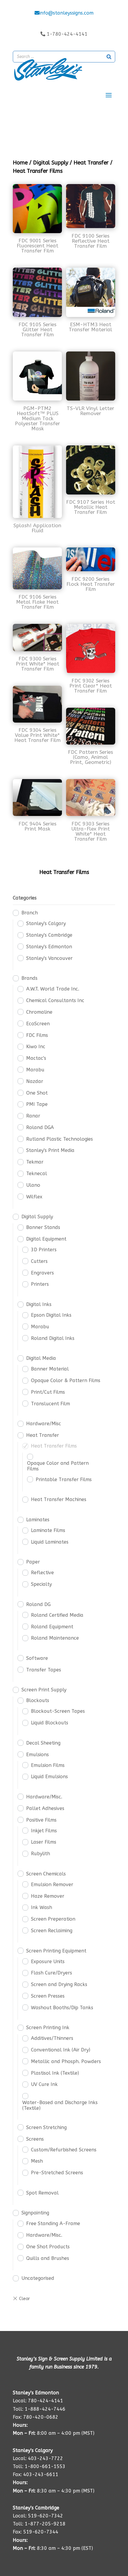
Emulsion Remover (52, 1884)
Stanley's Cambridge (49, 935)
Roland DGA (40, 1127)
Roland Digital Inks (53, 1338)
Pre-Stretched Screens (57, 2173)
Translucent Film (50, 1404)
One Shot (37, 1093)
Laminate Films (48, 1530)
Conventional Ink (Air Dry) (61, 2050)
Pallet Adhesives (45, 1808)
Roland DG (38, 1604)
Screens (35, 2139)
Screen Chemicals (46, 1874)
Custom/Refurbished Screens (64, 2150)
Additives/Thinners (52, 2038)
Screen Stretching (46, 2127)
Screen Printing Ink (48, 2028)
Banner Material (50, 1369)
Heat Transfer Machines (59, 1499)
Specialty (41, 1584)
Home (20, 163)
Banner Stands (43, 1227)
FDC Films (37, 1035)
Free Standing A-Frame (53, 2223)
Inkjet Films (44, 1831)
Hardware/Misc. (44, 1797)
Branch (30, 913)
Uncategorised (38, 2278)
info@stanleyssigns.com (66, 13)
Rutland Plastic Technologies (60, 1139)
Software (37, 1658)
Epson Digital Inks (51, 1315)
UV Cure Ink (44, 2084)
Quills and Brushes (48, 2258)
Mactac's (36, 1058)
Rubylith (40, 1854)
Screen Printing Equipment (56, 1951)
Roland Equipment (52, 1627)
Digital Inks (39, 1304)
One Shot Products (48, 2247)
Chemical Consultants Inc (55, 1000)
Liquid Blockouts (50, 1723)
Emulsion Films (48, 1765)
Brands (29, 978)
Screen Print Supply (44, 1690)
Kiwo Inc (36, 1047)
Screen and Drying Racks (59, 1984)
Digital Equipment (46, 1239)
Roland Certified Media (57, 1615)
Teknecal (37, 1174)
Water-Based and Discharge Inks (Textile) (60, 2105)
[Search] (109, 57)
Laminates (38, 1520)
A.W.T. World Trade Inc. (53, 989)
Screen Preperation (53, 1919)
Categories (25, 898)
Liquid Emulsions (49, 1777)
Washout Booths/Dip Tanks (62, 2008)
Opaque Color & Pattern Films (66, 1380)
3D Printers (44, 1250)
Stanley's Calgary (46, 923)
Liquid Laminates (50, 1542)
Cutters (39, 1261)
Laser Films (44, 1842)
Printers (40, 1284)
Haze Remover (48, 1896)
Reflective (42, 1573)
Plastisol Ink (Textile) (55, 2073)
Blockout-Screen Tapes (58, 1711)
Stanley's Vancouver (49, 958)
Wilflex (34, 1197)
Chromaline (39, 1012)
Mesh (37, 2161)
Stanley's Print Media (50, 1150)
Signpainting (35, 2213)
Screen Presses (48, 1996)
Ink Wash (42, 1907)
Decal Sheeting (43, 1743)
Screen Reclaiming (52, 1931)
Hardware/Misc (44, 1424)
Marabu (35, 1070)
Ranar (33, 1116)
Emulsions (38, 1755)
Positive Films (41, 1820)
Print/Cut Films (48, 1392)
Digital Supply (51, 163)
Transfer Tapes (44, 1670)
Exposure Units (48, 1962)
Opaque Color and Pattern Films (58, 1466)
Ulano (33, 1185)
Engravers (42, 1273)
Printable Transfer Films (64, 1479)
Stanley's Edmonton (49, 947)
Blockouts (38, 1700)
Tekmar (35, 1162)
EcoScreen (38, 1024)
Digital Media (41, 1358)
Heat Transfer (91, 163)
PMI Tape (37, 1104)
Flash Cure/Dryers (51, 1973)
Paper (33, 1562)
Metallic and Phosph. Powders (66, 2061)
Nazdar (35, 1081)
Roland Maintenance (55, 1638)
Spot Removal (42, 2193)
